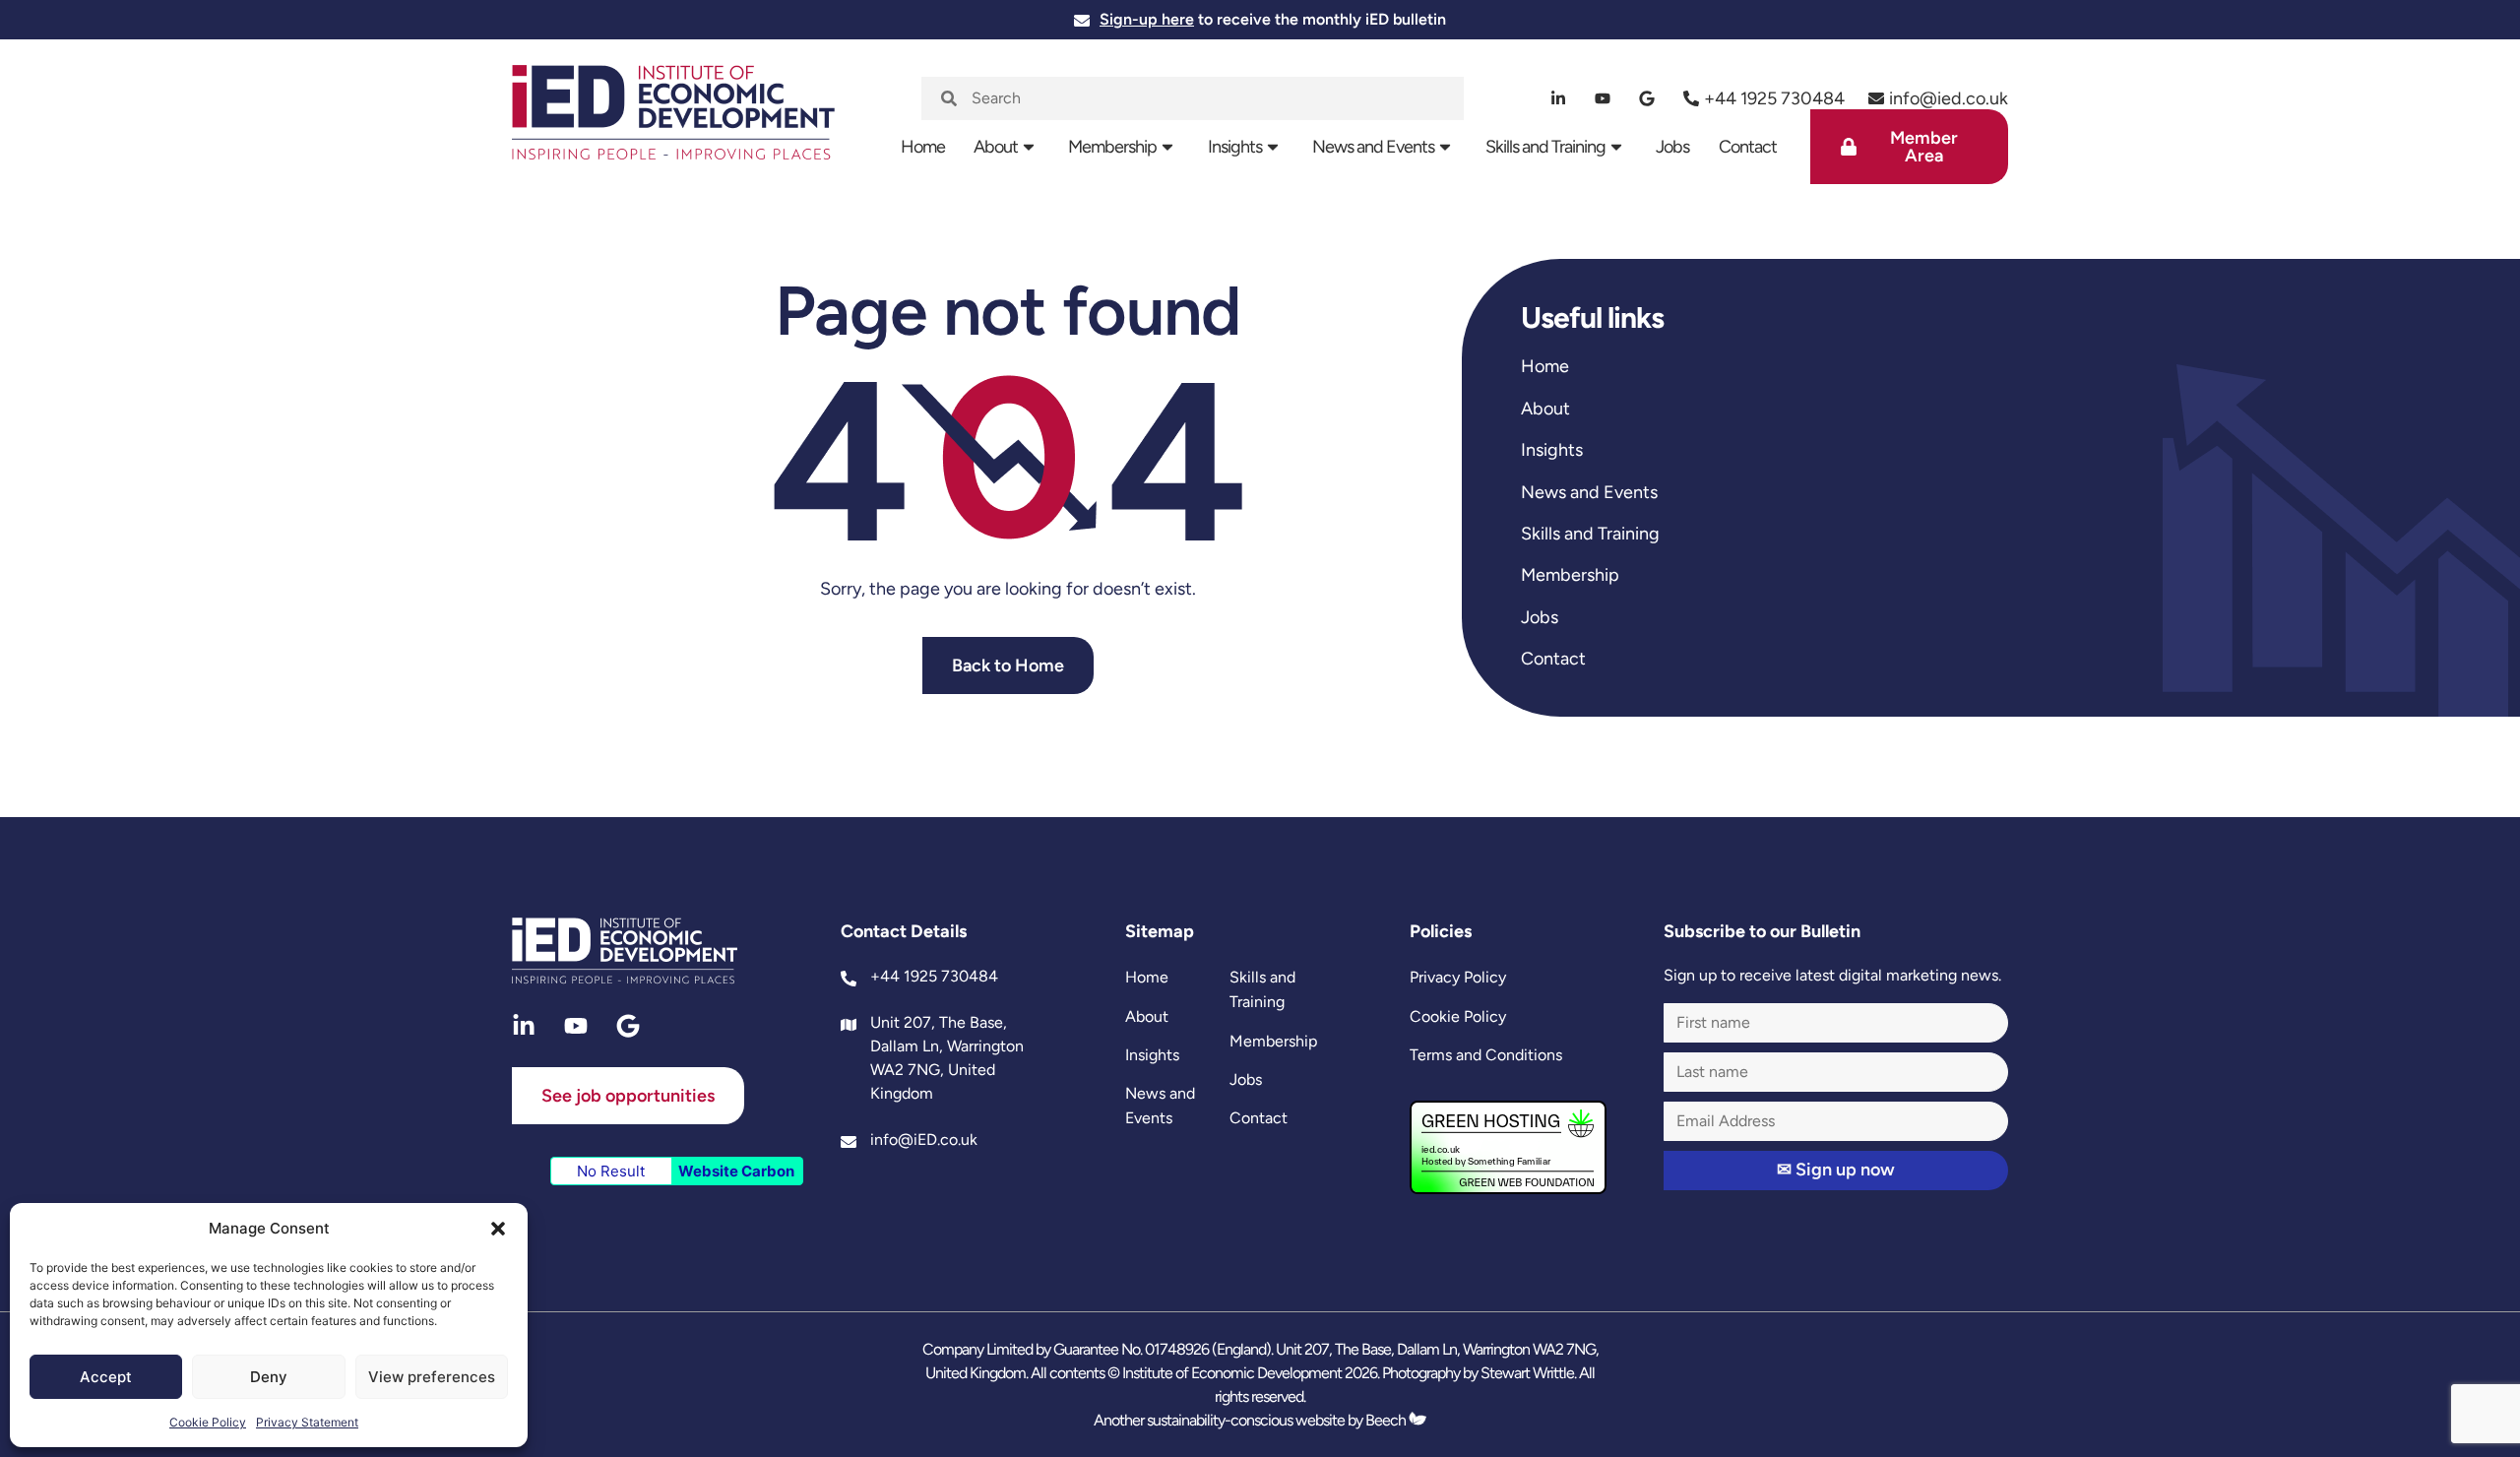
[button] (498, 1229)
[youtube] (1603, 98)
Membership (1112, 147)
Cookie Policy (208, 1422)
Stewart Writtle (1527, 1373)
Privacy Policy (1458, 977)
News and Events (1373, 147)
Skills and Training (1545, 147)
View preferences (432, 1377)
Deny (269, 1377)
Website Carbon (736, 1171)
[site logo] (673, 125)
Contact (1748, 147)
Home (923, 147)
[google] (1647, 98)
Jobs (1672, 147)
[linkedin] (1559, 98)
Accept (106, 1377)
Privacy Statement (307, 1422)
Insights (1235, 147)
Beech (1387, 1420)
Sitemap (1160, 931)
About (996, 147)
